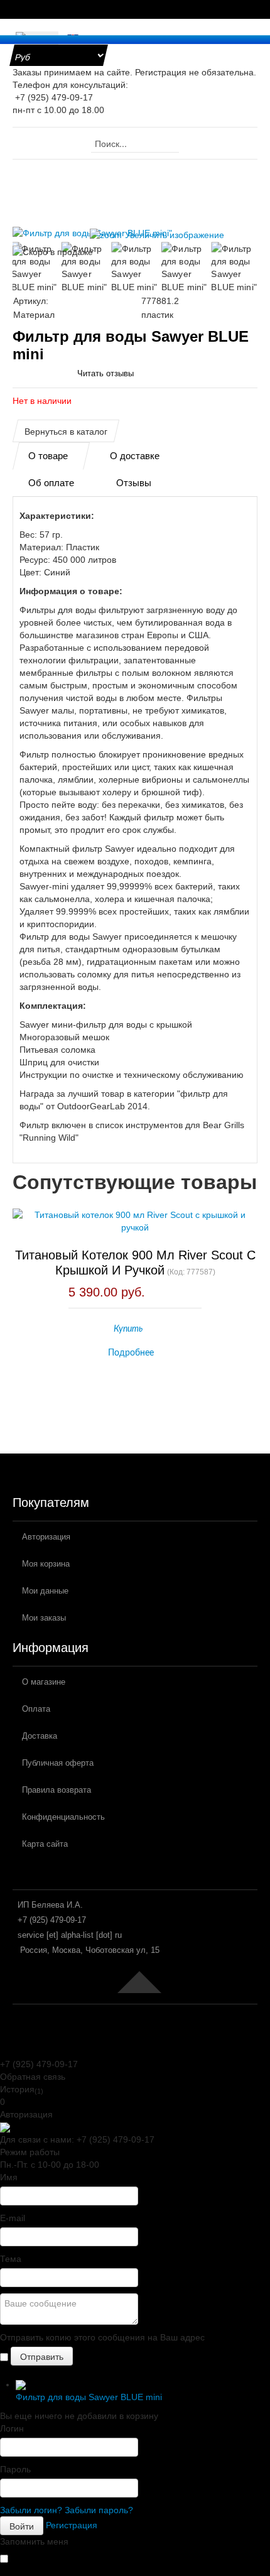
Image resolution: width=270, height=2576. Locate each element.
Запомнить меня (34, 2541)
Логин (12, 2428)
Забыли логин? (31, 2510)
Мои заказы (44, 1618)
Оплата (36, 1709)
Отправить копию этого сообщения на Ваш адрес (102, 2337)
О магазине (44, 1682)
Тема (11, 2259)
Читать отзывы (105, 373)
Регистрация (72, 2524)
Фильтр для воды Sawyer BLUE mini (89, 2397)
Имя (9, 2177)
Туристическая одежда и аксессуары (98, 185)
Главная (39, 172)
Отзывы (134, 483)
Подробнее (131, 1353)
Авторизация (46, 1537)
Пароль (15, 2469)
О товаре (48, 456)
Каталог (85, 172)
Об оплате (51, 483)
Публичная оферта (58, 1763)
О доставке (135, 456)
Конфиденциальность (63, 1817)
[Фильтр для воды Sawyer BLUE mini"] (35, 268)
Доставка (40, 1736)
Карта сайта (45, 1844)
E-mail (13, 2218)
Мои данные (45, 1591)
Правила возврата (57, 1790)
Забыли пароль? (99, 2510)
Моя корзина (46, 1564)
